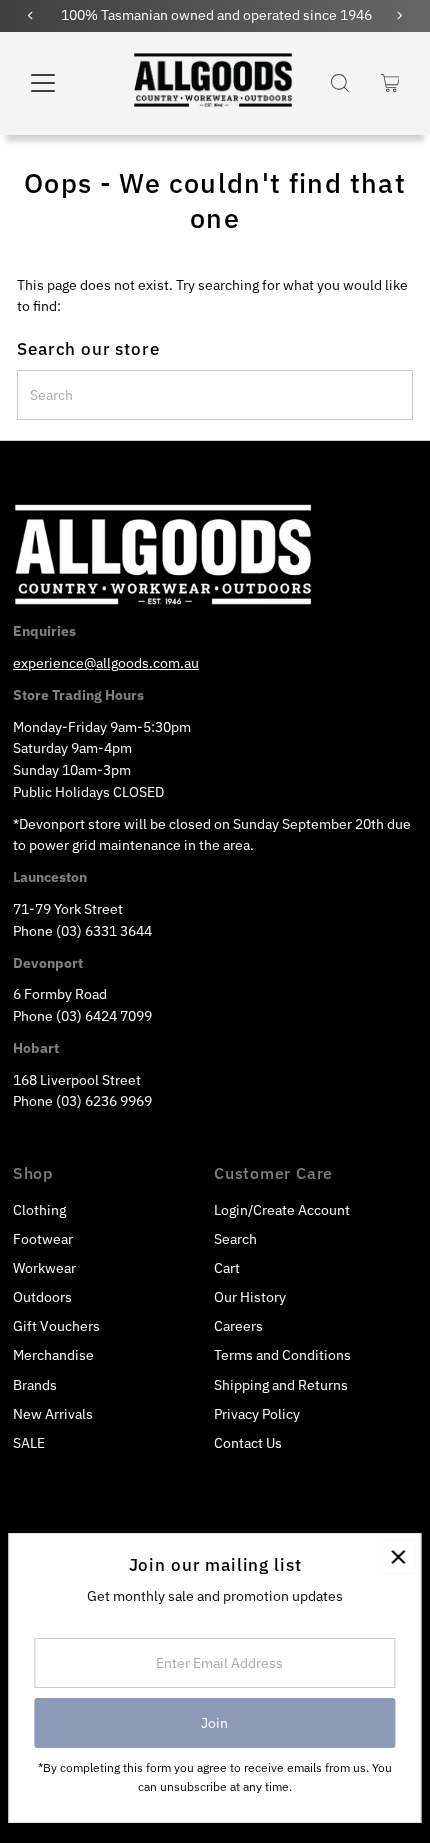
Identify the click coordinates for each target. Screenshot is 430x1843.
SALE (29, 1443)
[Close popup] (397, 1556)
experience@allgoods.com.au (106, 663)
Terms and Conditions (282, 1355)
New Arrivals (53, 1414)
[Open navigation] (64, 83)
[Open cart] (390, 83)
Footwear (43, 1239)
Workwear (44, 1268)
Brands (35, 1385)
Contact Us (248, 1443)
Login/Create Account (282, 1210)
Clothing (39, 1210)
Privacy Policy (257, 1414)
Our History (250, 1297)
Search (235, 1239)
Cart (227, 1268)
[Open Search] (340, 83)
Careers (238, 1326)
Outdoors (42, 1297)
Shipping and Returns (281, 1385)
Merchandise (53, 1355)
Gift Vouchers (56, 1326)
